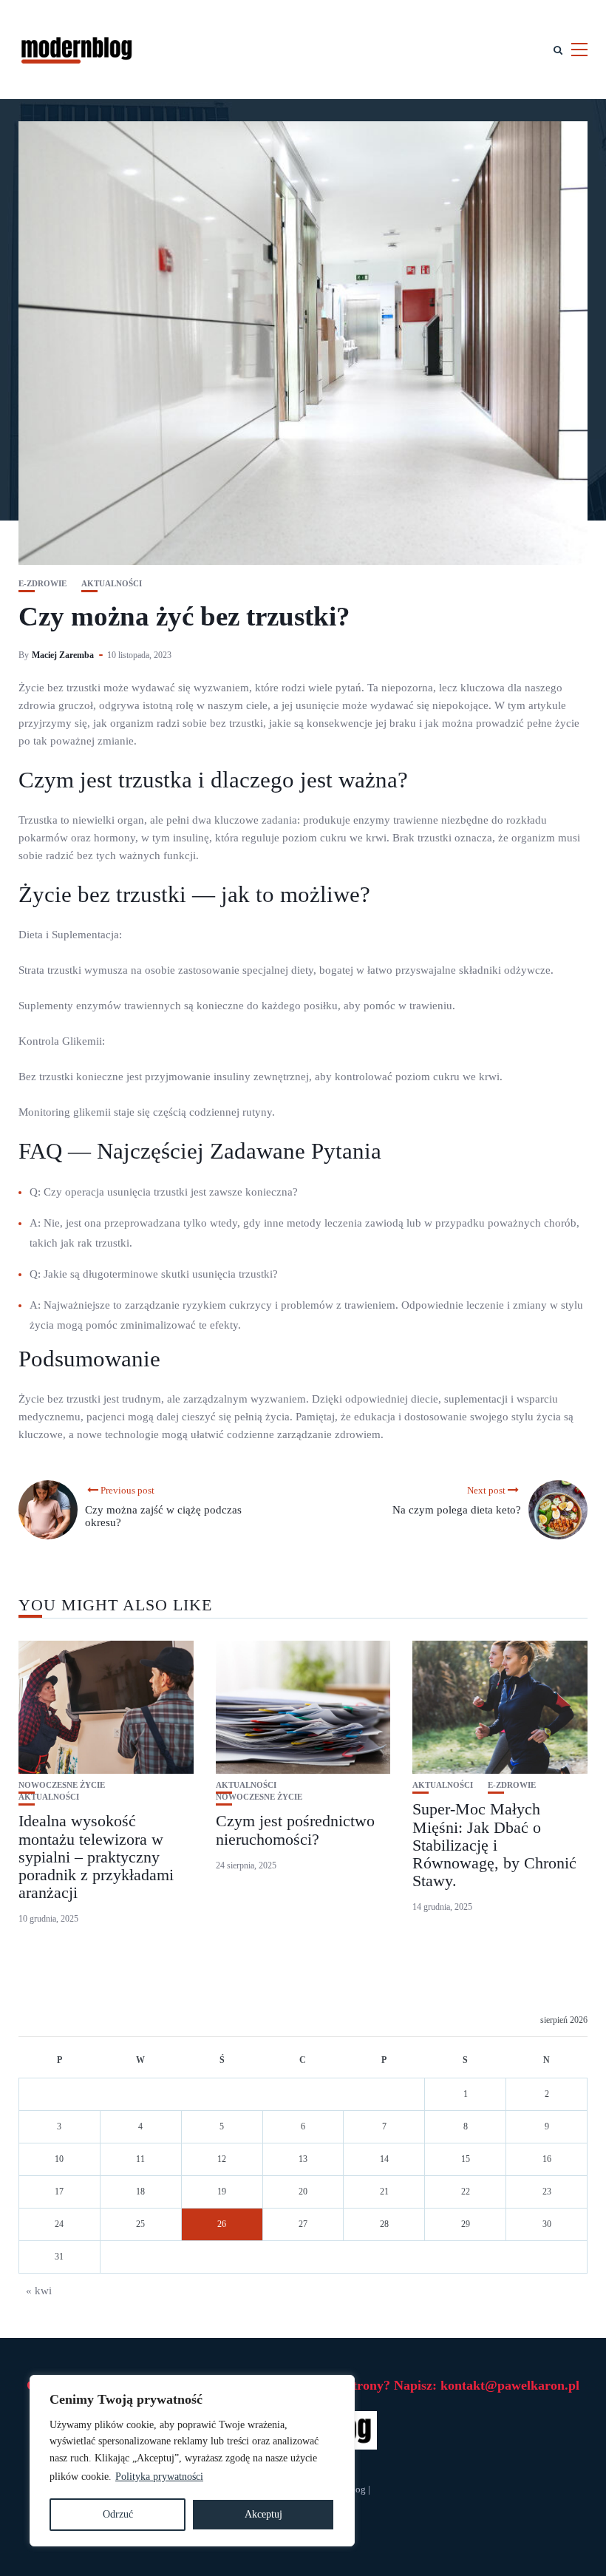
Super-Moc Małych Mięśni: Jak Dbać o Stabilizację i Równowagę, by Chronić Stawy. (494, 1845)
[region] (192, 2461)
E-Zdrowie (42, 584)
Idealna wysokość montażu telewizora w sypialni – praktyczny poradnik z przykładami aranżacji (96, 1857)
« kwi (39, 2291)
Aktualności (112, 584)
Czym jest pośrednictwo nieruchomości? (295, 1830)
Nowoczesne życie (62, 1785)
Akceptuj (263, 2514)
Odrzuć (118, 2514)
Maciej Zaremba (63, 655)
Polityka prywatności (159, 2477)
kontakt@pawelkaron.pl (510, 2385)
